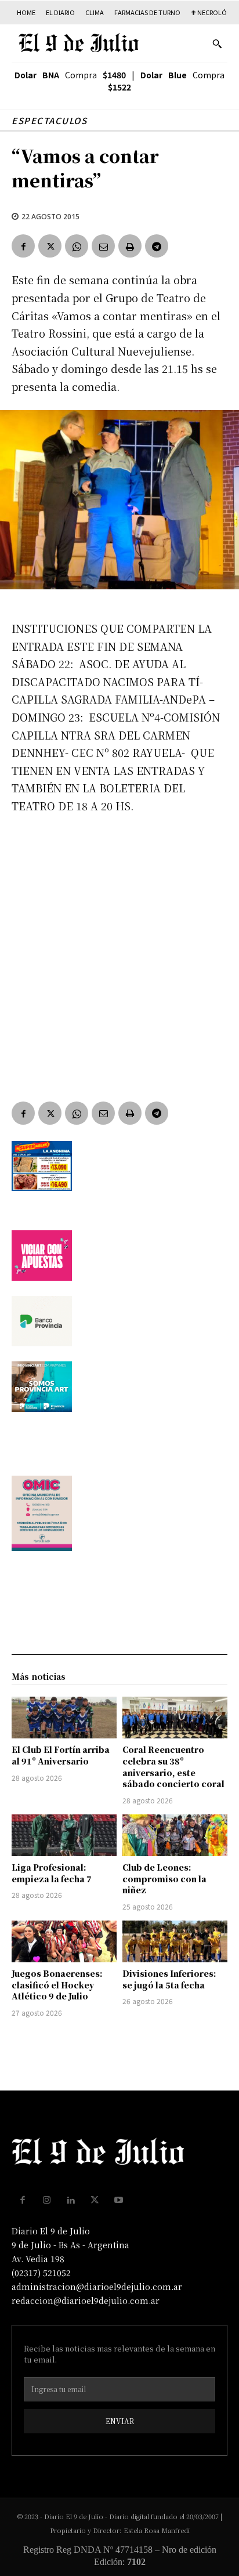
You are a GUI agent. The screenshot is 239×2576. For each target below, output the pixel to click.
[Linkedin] (71, 2200)
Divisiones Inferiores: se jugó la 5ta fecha (169, 1979)
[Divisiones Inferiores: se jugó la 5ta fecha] (175, 1941)
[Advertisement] (119, 950)
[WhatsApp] (77, 246)
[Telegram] (157, 246)
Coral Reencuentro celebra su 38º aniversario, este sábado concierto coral (173, 1767)
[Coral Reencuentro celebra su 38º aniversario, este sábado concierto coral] (175, 1718)
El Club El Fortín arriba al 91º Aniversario (61, 1755)
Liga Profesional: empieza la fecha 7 (52, 1873)
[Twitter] (50, 246)
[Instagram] (47, 2200)
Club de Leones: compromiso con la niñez (164, 1878)
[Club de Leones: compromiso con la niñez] (175, 1835)
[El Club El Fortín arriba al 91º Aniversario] (64, 1718)
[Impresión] (130, 246)
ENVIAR (120, 2421)
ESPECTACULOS (49, 120)
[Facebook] (23, 246)
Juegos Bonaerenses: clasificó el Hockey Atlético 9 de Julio (57, 1985)
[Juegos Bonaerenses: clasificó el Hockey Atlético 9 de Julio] (64, 1941)
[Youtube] (119, 2200)
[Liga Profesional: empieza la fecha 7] (64, 1835)
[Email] (103, 246)
